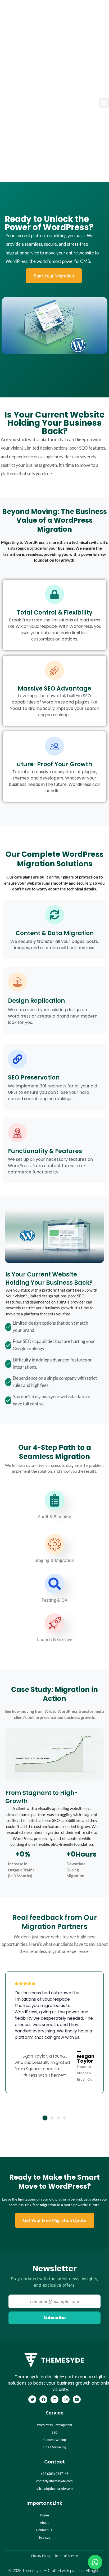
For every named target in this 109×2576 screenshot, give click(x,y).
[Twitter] (32, 2399)
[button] (45, 2118)
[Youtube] (77, 2399)
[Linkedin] (54, 2399)
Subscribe (54, 2318)
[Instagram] (66, 2399)
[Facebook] (43, 2399)
